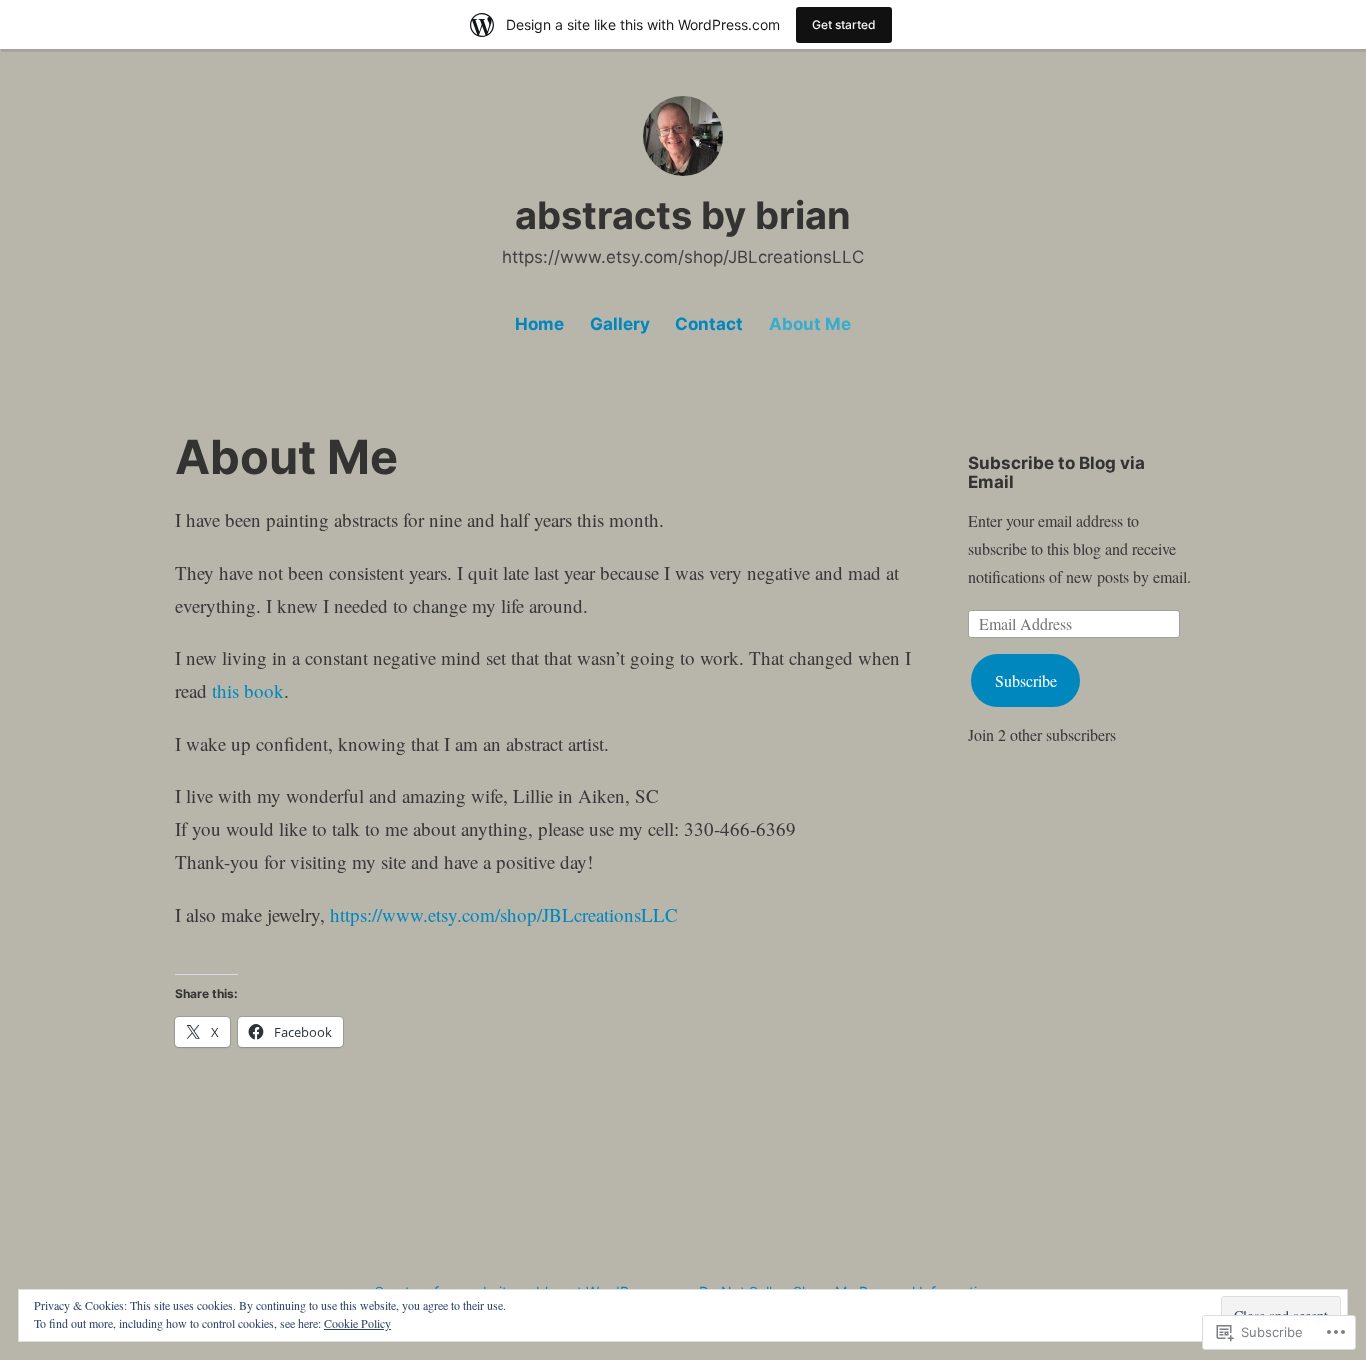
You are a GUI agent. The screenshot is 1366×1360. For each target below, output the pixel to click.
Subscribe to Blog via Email (1056, 472)
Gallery (620, 324)
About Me (810, 324)
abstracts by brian (683, 215)
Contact (709, 324)
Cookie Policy (357, 1323)
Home (539, 324)
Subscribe (1026, 680)
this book (248, 690)
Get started (844, 24)
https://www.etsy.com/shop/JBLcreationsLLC (504, 914)
